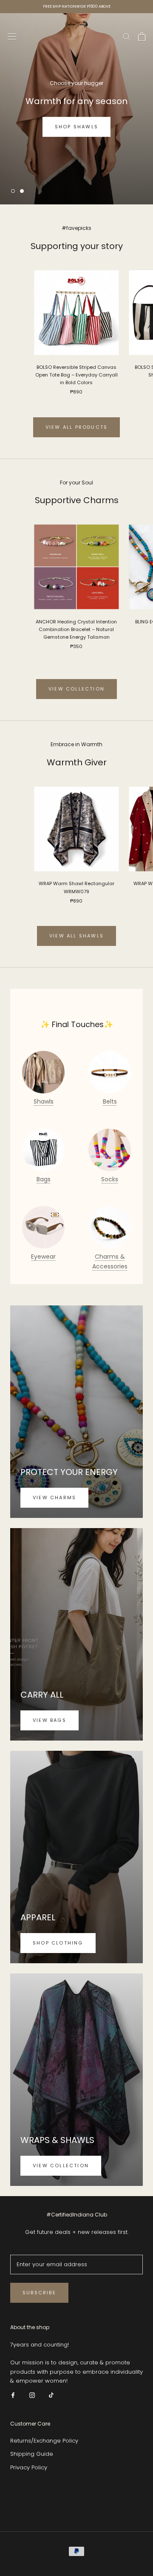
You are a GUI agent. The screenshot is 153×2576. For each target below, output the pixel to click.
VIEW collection (76, 689)
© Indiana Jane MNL (77, 2504)
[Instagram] (32, 2395)
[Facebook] (13, 2395)
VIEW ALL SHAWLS (76, 936)
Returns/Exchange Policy (44, 2441)
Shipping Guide (32, 2454)
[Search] (127, 36)
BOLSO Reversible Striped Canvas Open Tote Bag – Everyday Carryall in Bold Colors (76, 375)
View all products (76, 427)
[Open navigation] (12, 37)
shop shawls (76, 127)
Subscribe (39, 2293)
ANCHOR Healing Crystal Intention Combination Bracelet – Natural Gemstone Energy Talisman (76, 629)
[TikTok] (51, 2395)
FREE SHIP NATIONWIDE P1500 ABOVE (77, 6)
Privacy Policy (29, 2467)
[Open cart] (142, 37)
